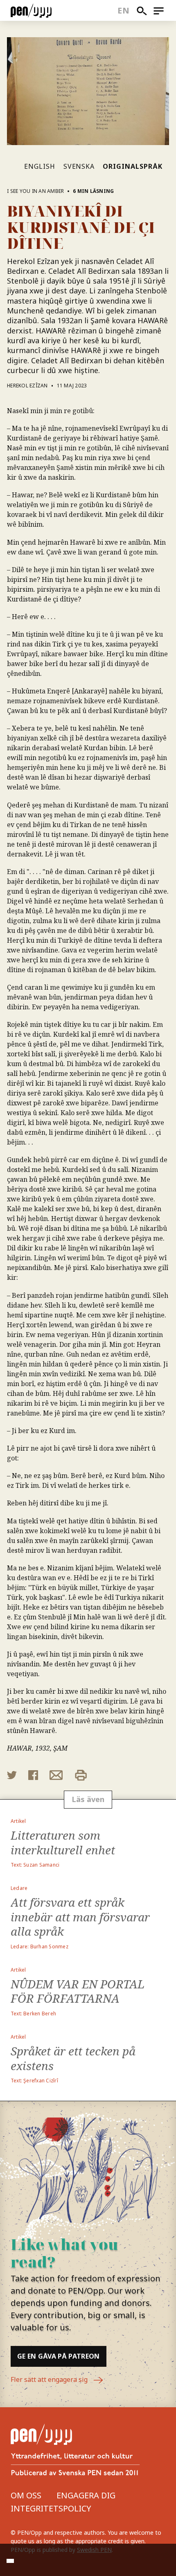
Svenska (79, 166)
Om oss (26, 2495)
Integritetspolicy (51, 2508)
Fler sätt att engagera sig (50, 2379)
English (40, 166)
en (123, 10)
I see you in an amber (35, 191)
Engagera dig (86, 2495)
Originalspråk (132, 166)
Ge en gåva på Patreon (59, 2356)
